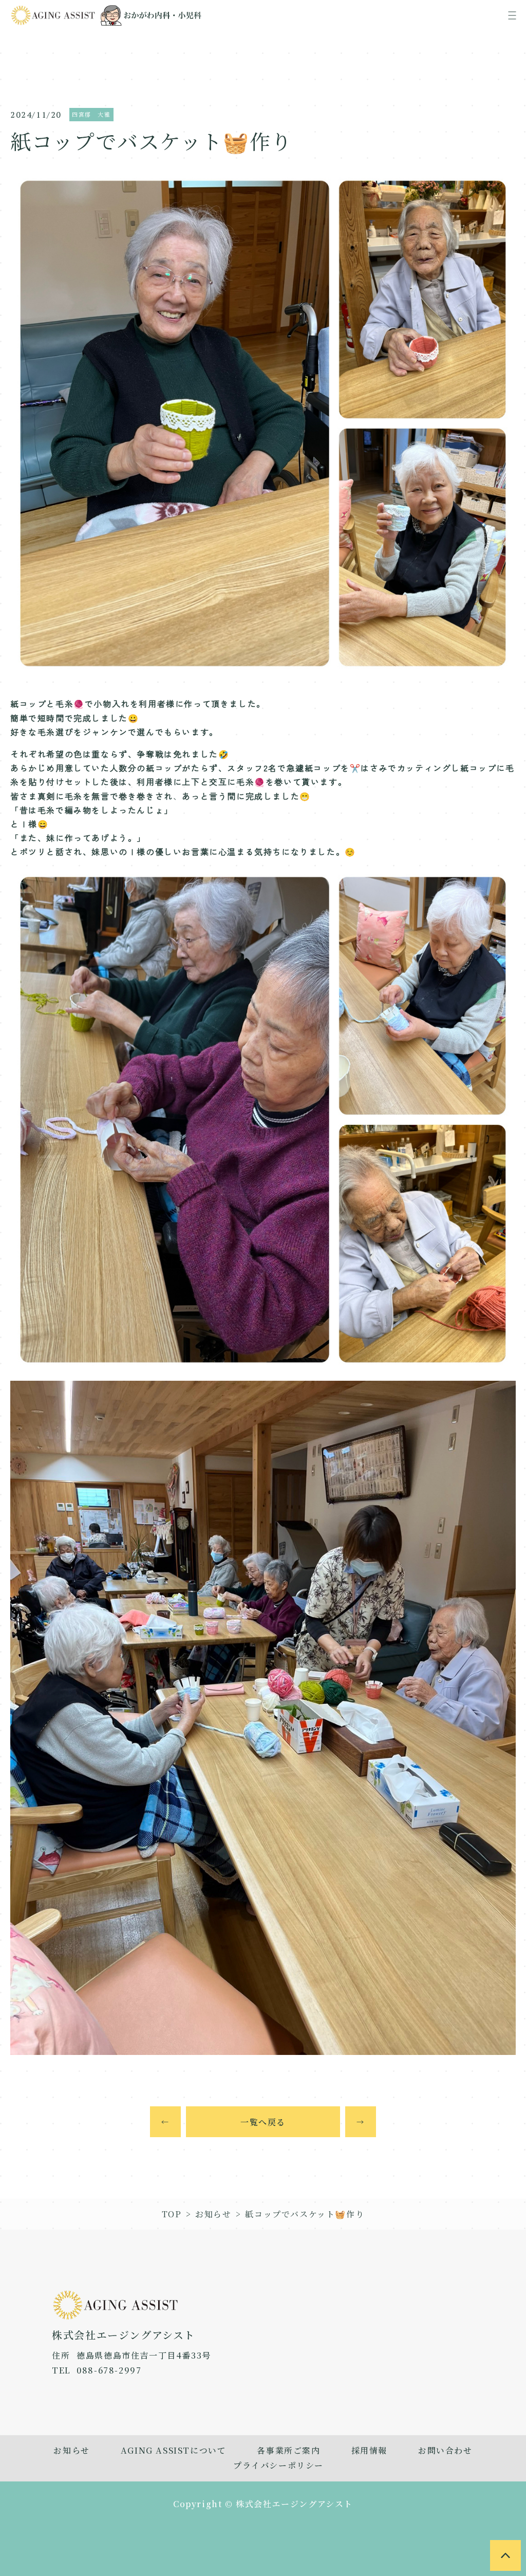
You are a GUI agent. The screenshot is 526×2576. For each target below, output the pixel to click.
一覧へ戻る (263, 2122)
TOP (172, 2214)
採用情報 (369, 2450)
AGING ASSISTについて (174, 2450)
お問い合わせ (445, 2450)
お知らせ (213, 2214)
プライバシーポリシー (278, 2465)
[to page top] (505, 2555)
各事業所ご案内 (288, 2450)
